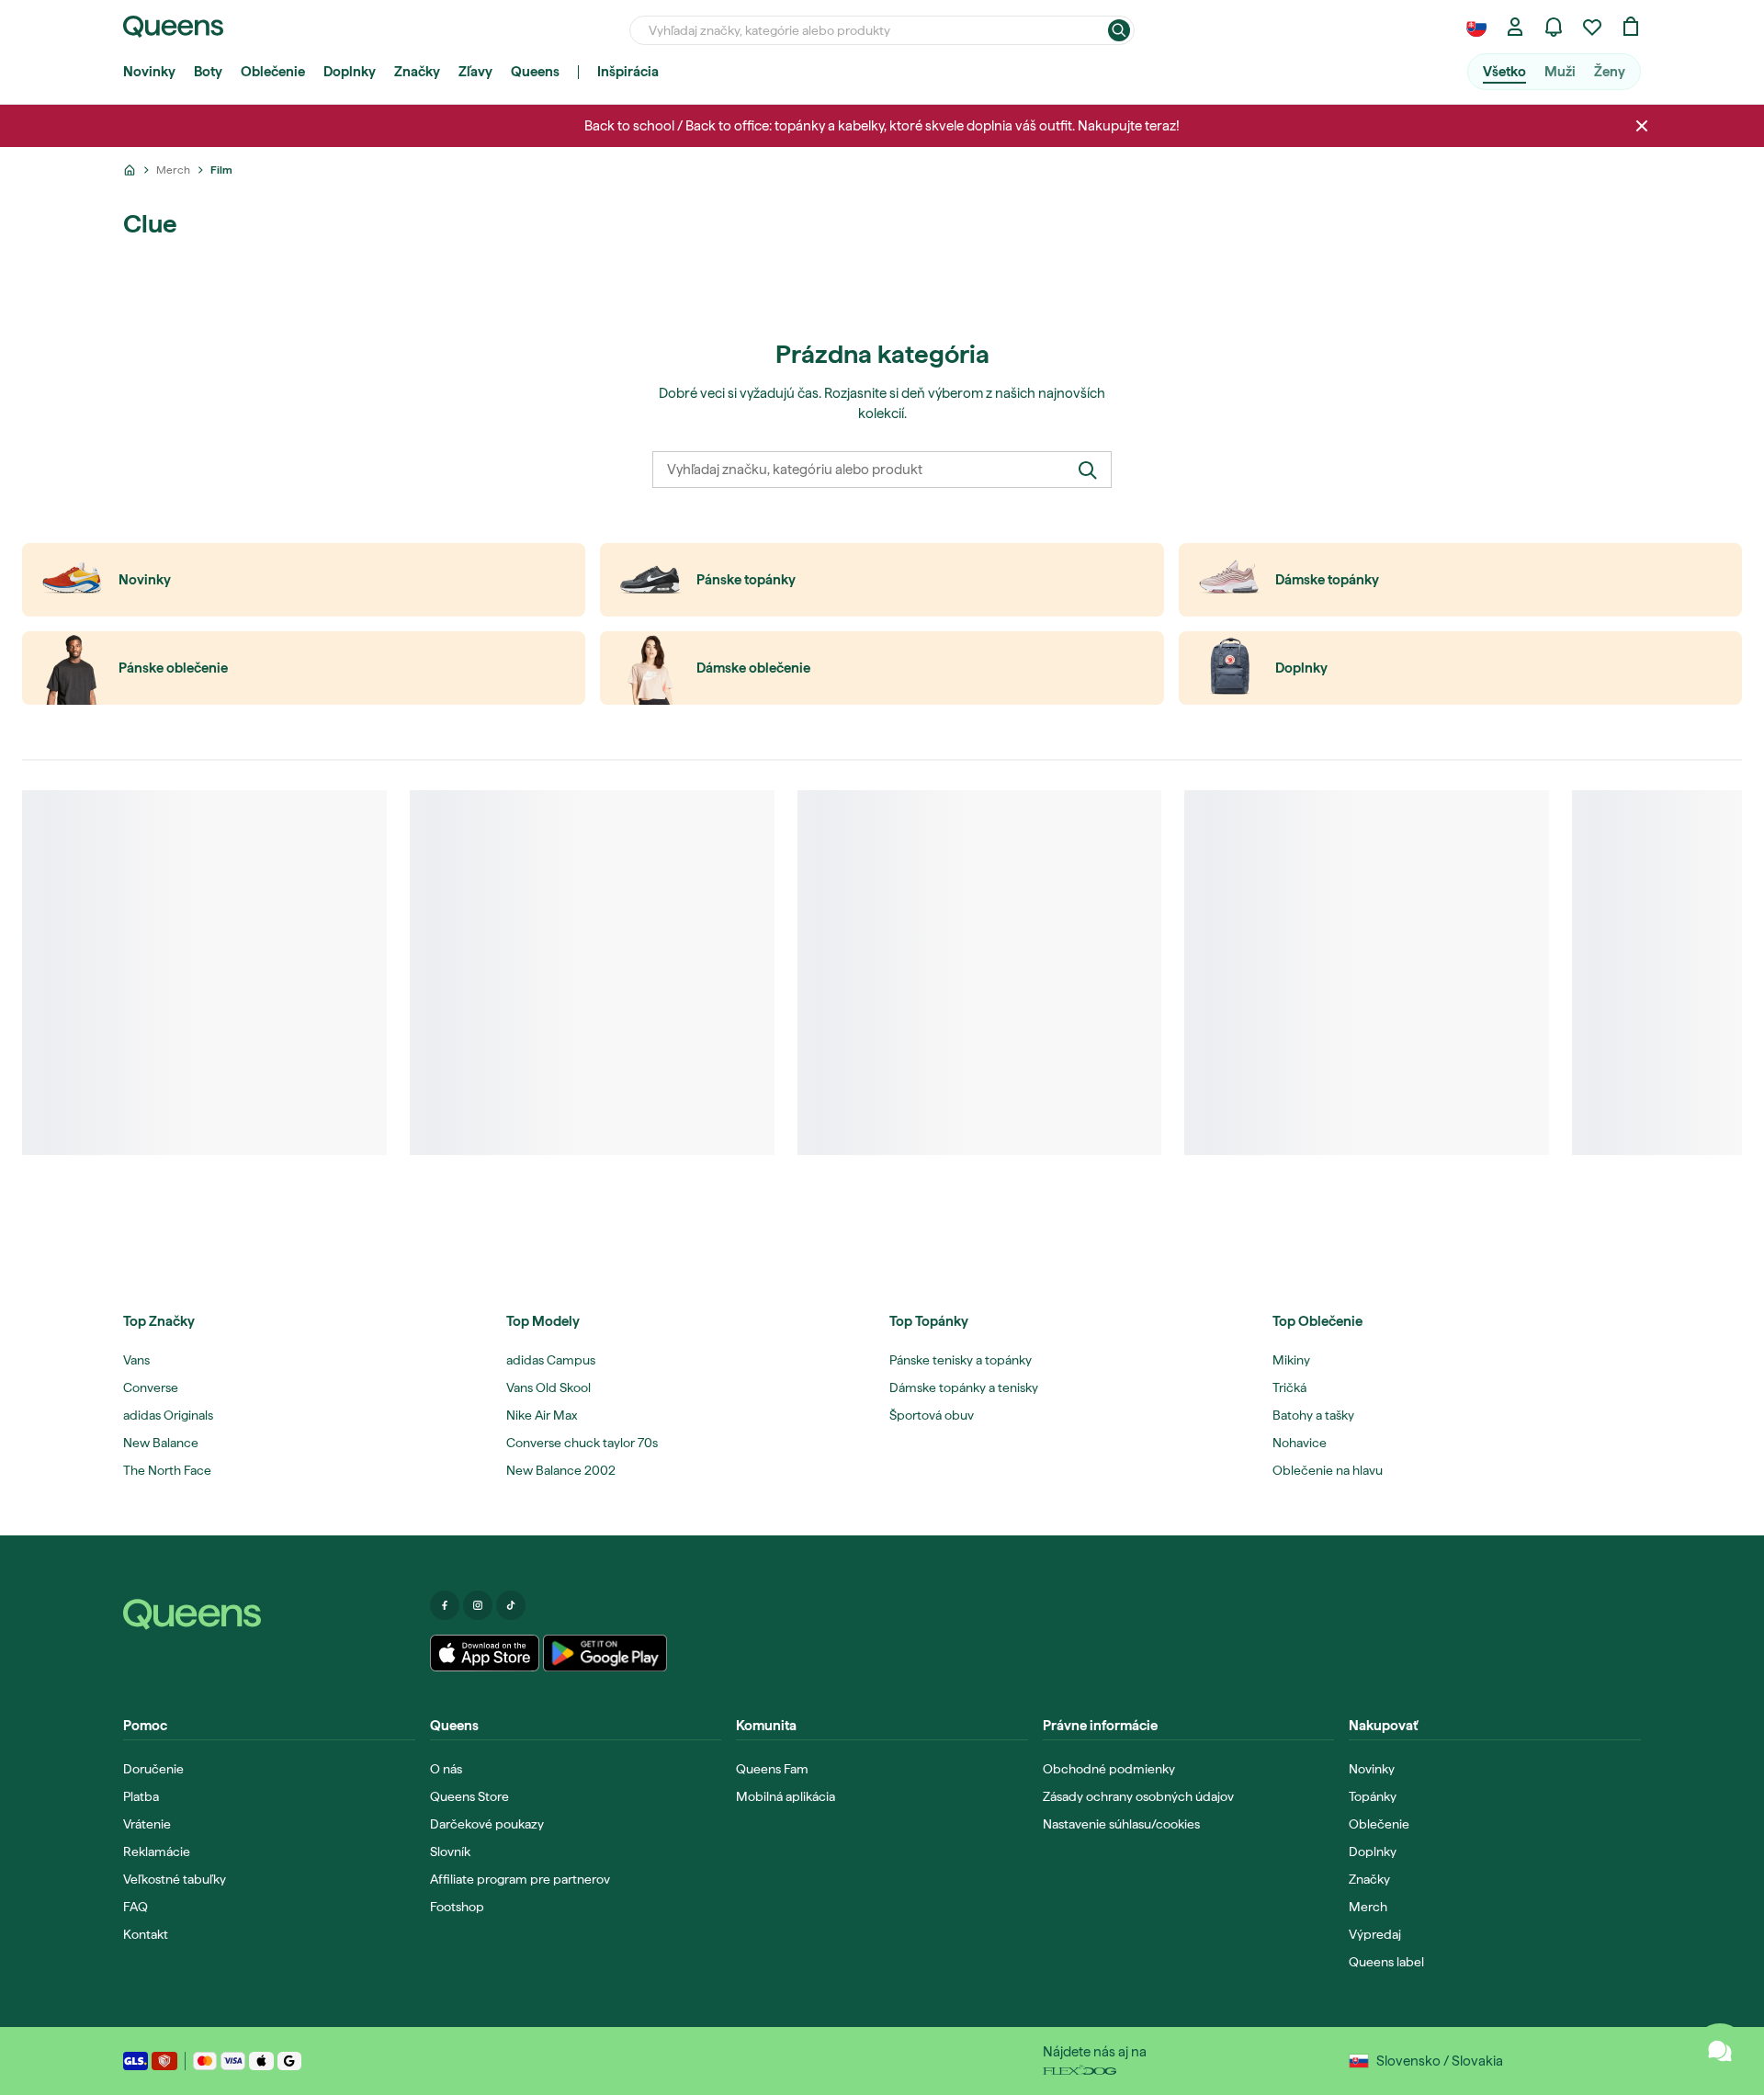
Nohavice (1300, 1443)
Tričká (1289, 1387)
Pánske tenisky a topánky (961, 1360)
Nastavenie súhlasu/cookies (1121, 1824)
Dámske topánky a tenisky (964, 1387)
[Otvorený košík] (1631, 27)
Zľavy (475, 72)
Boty (208, 72)
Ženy (1610, 72)
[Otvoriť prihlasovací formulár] (1515, 27)
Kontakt (146, 1934)
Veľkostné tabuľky (175, 1879)
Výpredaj (1375, 1934)
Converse (151, 1387)
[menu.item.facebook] (445, 1605)
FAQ (136, 1907)
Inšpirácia (628, 72)
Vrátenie (147, 1824)
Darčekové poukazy (487, 1824)
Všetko (1504, 72)
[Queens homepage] (173, 27)
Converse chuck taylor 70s (582, 1443)
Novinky (149, 72)
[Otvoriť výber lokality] (1476, 27)
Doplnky (350, 72)
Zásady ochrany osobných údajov (1138, 1796)
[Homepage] (269, 1614)
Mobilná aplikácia (786, 1796)
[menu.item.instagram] (478, 1605)
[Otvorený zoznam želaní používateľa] (1592, 27)
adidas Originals (168, 1415)
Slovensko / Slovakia (1440, 2061)
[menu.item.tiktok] (511, 1605)
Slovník (450, 1852)
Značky (417, 72)
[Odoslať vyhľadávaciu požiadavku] (1119, 30)
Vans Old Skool (548, 1387)
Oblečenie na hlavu (1328, 1470)
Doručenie (153, 1769)
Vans (136, 1360)
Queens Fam (772, 1769)
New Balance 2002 (561, 1470)
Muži (1560, 72)
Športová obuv (932, 1415)
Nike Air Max (542, 1415)
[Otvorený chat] (1720, 2051)
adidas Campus (551, 1360)
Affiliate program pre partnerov (520, 1879)
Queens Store (469, 1796)
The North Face (167, 1470)
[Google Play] (605, 1653)
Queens (535, 72)
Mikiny (1291, 1360)
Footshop (457, 1907)
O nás (446, 1769)
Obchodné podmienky (1109, 1769)
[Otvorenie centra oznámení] (1554, 27)
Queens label (1386, 1962)
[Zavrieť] (1642, 126)
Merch (1368, 1907)
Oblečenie (273, 72)
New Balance (161, 1443)
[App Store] (485, 1653)
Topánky (1373, 1796)
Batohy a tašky (1313, 1415)
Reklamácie (157, 1852)
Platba (141, 1796)
